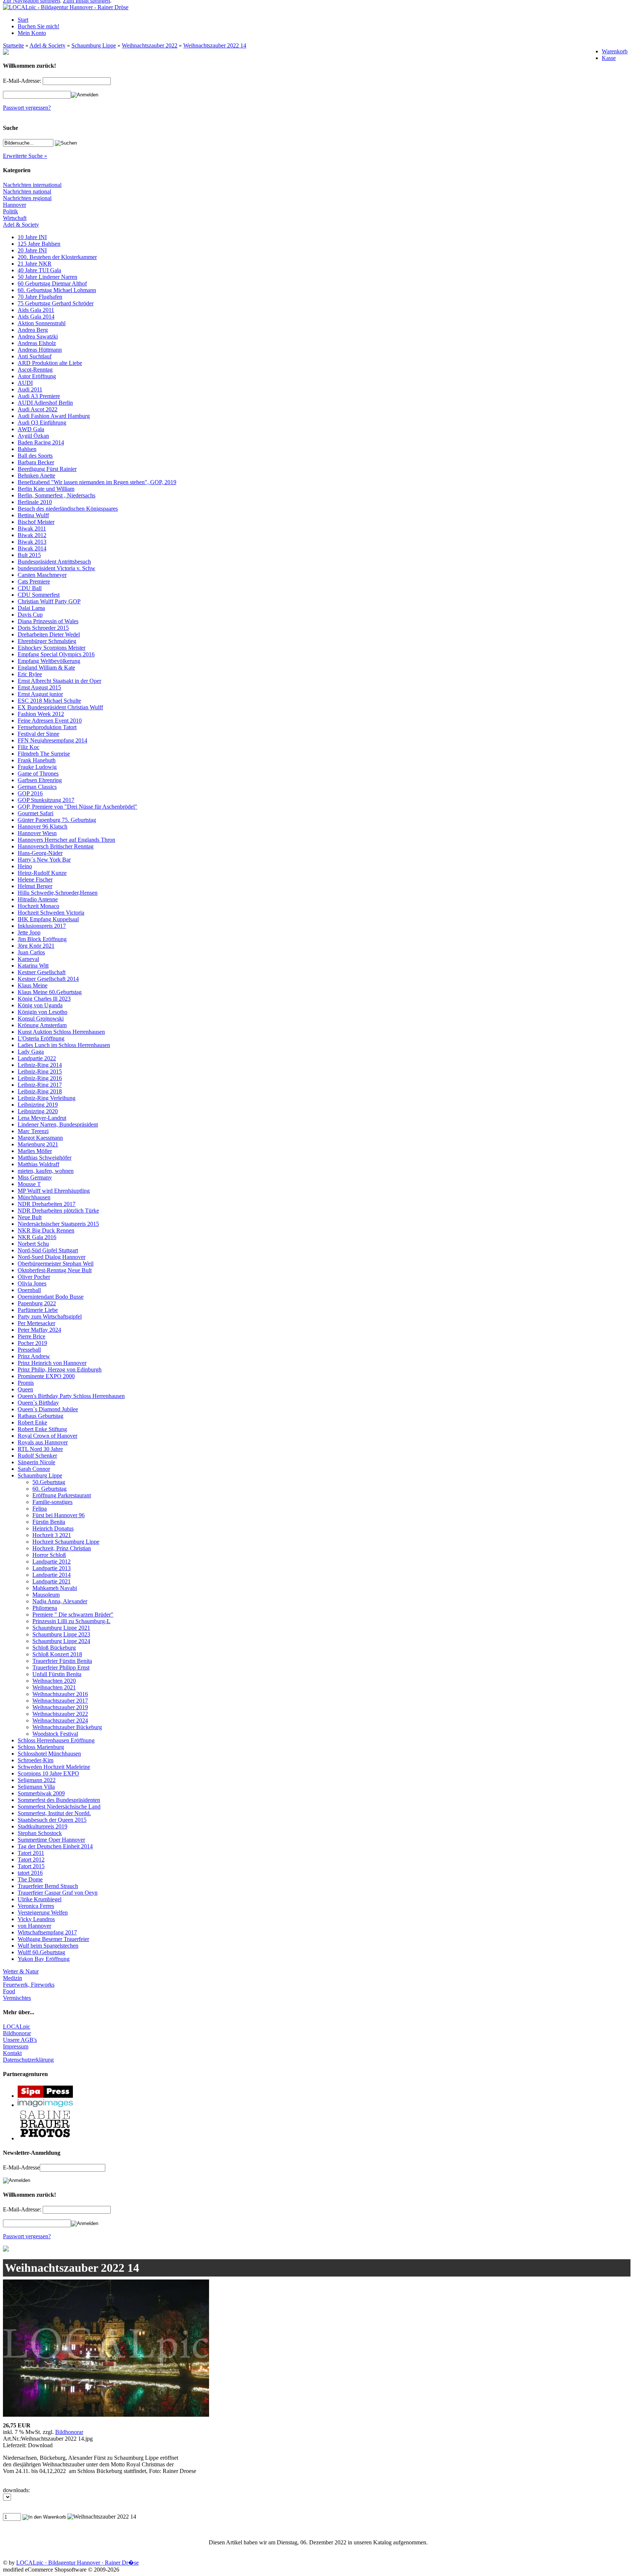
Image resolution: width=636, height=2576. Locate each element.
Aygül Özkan (33, 436)
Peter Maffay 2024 (39, 1330)
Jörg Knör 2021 (36, 946)
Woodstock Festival (55, 1734)
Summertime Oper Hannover (51, 1840)
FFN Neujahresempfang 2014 (52, 740)
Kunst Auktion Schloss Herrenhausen (61, 1032)
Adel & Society (47, 45)
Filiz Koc (29, 747)
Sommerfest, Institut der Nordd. (54, 1813)
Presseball (29, 1350)
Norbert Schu (33, 1244)
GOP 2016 (30, 793)
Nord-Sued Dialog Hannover (52, 1257)
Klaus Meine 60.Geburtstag (50, 992)
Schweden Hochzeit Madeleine (54, 1767)
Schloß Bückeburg (54, 1648)
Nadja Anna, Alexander (60, 1601)
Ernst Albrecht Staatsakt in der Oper (59, 681)
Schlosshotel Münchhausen (49, 1754)
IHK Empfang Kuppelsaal (48, 919)
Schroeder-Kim (36, 1760)
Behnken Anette (36, 476)
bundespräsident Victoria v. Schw (56, 568)
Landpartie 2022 (37, 1058)
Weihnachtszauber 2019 (60, 1707)
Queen (25, 1389)
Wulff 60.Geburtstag (41, 1952)
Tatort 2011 (31, 1853)
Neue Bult (30, 1217)
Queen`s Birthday (38, 1403)
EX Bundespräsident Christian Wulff (60, 707)
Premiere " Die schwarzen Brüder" (73, 1615)
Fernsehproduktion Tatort (47, 727)
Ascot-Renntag (35, 370)
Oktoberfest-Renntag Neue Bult (55, 1270)
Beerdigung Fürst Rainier (47, 469)
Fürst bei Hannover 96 (59, 1515)
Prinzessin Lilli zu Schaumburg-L (71, 1621)
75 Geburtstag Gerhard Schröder (56, 303)
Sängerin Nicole (36, 1462)
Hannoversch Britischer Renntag (56, 846)
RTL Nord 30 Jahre (40, 1449)
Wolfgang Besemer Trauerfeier (53, 1939)
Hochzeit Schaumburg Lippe (66, 1542)
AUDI (25, 383)
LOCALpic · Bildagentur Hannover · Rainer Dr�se (77, 2563)
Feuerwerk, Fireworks (29, 1985)
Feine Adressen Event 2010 (50, 721)
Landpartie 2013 (52, 1568)
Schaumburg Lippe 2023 (61, 1634)
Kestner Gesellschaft (42, 972)
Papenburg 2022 (37, 1303)
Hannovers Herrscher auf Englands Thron (66, 840)
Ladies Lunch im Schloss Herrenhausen (64, 1045)
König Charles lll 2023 (44, 999)
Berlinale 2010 (35, 502)
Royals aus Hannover (43, 1442)
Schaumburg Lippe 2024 (61, 1641)
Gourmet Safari (36, 813)
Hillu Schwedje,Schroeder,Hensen (58, 893)
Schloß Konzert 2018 (57, 1654)
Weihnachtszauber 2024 (60, 1720)
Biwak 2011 (32, 528)
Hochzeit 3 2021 (52, 1535)
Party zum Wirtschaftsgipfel (50, 1317)
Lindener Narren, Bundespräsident (58, 1124)
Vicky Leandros (36, 1919)
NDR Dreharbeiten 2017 (47, 1204)
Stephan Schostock (40, 1833)
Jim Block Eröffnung (42, 939)
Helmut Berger (35, 886)
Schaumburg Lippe (94, 45)
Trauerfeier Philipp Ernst (61, 1667)
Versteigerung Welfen (43, 1913)
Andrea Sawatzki (38, 336)
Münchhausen (34, 1197)
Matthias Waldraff (38, 1164)
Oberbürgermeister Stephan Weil (56, 1264)
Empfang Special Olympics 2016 (56, 654)
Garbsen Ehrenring (40, 780)
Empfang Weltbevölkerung (49, 661)
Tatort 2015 (31, 1866)
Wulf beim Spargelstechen (48, 1946)
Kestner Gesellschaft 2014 (48, 979)
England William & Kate (46, 668)
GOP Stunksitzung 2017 (46, 800)
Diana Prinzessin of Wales (48, 621)
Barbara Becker (36, 462)
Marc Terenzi (33, 1131)
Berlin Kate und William (46, 489)
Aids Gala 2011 (36, 310)
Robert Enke (32, 1422)
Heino (25, 866)
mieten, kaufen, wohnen (46, 1171)
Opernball (29, 1290)
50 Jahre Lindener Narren (47, 277)
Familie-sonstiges (52, 1502)
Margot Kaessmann (40, 1138)
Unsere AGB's (20, 2040)
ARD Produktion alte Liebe (50, 363)
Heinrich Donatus (53, 1528)
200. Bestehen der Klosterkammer (57, 257)
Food (9, 1991)
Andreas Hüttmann (40, 350)
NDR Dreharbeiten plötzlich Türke (58, 1211)
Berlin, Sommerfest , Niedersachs (56, 495)
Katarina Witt (33, 966)
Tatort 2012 (31, 1860)
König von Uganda (40, 1005)
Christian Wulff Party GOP (49, 601)
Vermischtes (17, 1998)
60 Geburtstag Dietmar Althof (52, 283)
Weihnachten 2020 (54, 1681)
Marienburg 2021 (38, 1144)
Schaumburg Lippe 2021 (61, 1628)
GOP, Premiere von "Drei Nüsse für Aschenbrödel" (77, 807)
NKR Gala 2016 (37, 1237)
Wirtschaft (15, 218)
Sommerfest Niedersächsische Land (59, 1807)
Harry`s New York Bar (44, 860)
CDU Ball (30, 588)
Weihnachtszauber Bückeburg (67, 1727)
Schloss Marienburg (41, 1747)
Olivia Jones (32, 1283)
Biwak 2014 (32, 548)
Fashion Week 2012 (41, 714)
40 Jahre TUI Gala (39, 270)
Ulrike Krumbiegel (40, 1899)
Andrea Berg (33, 330)
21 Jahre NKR (35, 264)
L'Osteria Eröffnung (41, 1038)
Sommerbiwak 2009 (41, 1793)
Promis (26, 1383)
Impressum (16, 2046)
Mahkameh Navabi (55, 1588)
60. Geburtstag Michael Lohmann (57, 290)
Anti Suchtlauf (35, 356)
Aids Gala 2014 (36, 317)
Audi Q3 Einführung (42, 423)
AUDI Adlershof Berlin (45, 403)
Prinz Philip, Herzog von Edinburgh (60, 1369)
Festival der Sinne (38, 734)
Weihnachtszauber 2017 (60, 1701)
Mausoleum (46, 1595)
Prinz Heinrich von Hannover (52, 1363)
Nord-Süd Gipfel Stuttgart (48, 1250)
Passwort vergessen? (27, 108)
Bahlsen (27, 449)
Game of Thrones (38, 773)
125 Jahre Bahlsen (39, 244)
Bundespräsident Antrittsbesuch (54, 562)
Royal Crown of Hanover (47, 1436)
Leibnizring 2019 (38, 1105)
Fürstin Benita (49, 1522)
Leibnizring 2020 (38, 1111)
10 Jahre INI (32, 237)
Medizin (13, 1978)
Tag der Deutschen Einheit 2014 (55, 1846)
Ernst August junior (40, 694)
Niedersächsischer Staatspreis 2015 (58, 1224)
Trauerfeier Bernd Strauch (48, 1886)
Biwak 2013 (32, 542)
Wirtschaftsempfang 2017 (47, 1932)
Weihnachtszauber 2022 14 (215, 45)
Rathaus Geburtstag (40, 1416)
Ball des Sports (35, 456)
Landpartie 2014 (52, 1575)
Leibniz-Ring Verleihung (47, 1098)
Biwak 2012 (32, 535)
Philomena (45, 1608)
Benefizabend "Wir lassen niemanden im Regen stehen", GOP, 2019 (97, 482)
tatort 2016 (30, 1873)
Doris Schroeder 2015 (43, 628)
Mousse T (29, 1184)
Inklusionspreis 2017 (42, 926)
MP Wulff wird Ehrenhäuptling (54, 1191)
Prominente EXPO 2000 (46, 1376)
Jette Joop (29, 932)
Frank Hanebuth (37, 760)
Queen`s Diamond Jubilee (48, 1409)
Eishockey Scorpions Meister (52, 648)
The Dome (30, 1879)
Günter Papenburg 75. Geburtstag (57, 820)
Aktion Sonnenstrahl (42, 323)
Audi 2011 (30, 389)
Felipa (40, 1509)
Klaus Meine (33, 985)
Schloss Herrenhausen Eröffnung (56, 1740)
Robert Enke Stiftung (42, 1429)
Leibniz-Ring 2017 (40, 1085)
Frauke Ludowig (37, 767)
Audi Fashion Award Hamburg (54, 416)
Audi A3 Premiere (39, 396)
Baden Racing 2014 (41, 442)
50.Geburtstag (49, 1482)
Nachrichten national (27, 191)
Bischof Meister (36, 522)
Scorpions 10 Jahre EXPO (48, 1773)
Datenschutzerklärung (28, 2060)
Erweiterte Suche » (25, 156)
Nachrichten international (32, 185)
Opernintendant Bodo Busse (51, 1297)
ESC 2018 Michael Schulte (49, 701)
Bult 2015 (29, 555)
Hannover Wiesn (37, 833)
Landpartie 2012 (52, 1562)
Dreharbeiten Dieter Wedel (49, 634)
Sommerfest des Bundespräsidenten (59, 1800)
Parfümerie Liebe (38, 1310)
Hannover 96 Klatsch (43, 826)
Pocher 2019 (32, 1343)
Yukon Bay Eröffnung (44, 1959)
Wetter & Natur (21, 1971)
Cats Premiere (34, 581)
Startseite (13, 45)
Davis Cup (30, 615)
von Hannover (34, 1926)
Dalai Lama (31, 608)
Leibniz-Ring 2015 (40, 1071)
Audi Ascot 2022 (38, 409)
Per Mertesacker (36, 1323)
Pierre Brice (31, 1336)
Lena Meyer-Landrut (42, 1118)
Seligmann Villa (36, 1787)
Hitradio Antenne (38, 899)
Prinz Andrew (34, 1356)
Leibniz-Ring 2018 (40, 1091)
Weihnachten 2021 (54, 1687)
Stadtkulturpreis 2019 (43, 1826)
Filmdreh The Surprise (44, 754)
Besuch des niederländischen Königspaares (68, 509)
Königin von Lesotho (43, 1012)
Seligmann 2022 (37, 1780)
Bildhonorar (17, 2033)
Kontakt (12, 2053)
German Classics (37, 787)
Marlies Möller (35, 1151)
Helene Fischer (35, 879)
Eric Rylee (30, 674)
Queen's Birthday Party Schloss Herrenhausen (71, 1396)
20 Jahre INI (32, 250)
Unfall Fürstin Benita (57, 1674)
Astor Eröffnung (37, 376)
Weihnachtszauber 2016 (60, 1694)
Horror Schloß (49, 1555)
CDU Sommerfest (39, 595)
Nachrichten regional (27, 198)
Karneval (28, 959)
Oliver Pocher (34, 1277)
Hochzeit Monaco (38, 906)
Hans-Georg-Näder (40, 853)
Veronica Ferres (36, 1906)
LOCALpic (17, 2027)
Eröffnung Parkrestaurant (62, 1495)
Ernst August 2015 (39, 687)
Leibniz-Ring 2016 (40, 1078)
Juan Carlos (31, 952)
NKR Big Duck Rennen (46, 1230)
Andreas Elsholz (37, 343)
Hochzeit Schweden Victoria (51, 913)
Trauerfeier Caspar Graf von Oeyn (58, 1893)
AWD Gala (31, 429)
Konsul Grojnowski (41, 1019)
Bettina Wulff (33, 515)
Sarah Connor (34, 1469)
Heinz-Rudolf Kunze (42, 873)
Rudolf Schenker (37, 1456)
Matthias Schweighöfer (45, 1158)
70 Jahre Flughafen (40, 297)
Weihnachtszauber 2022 (150, 45)
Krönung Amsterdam (42, 1025)
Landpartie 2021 (52, 1581)
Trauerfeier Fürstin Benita (62, 1661)
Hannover (15, 205)
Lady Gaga (31, 1052)
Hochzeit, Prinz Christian (62, 1548)
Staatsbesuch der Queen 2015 (52, 1820)
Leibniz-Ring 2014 (40, 1065)
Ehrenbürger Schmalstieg (47, 641)
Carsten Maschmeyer (42, 575)
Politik (10, 211)
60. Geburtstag (50, 1489)
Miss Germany (35, 1177)
